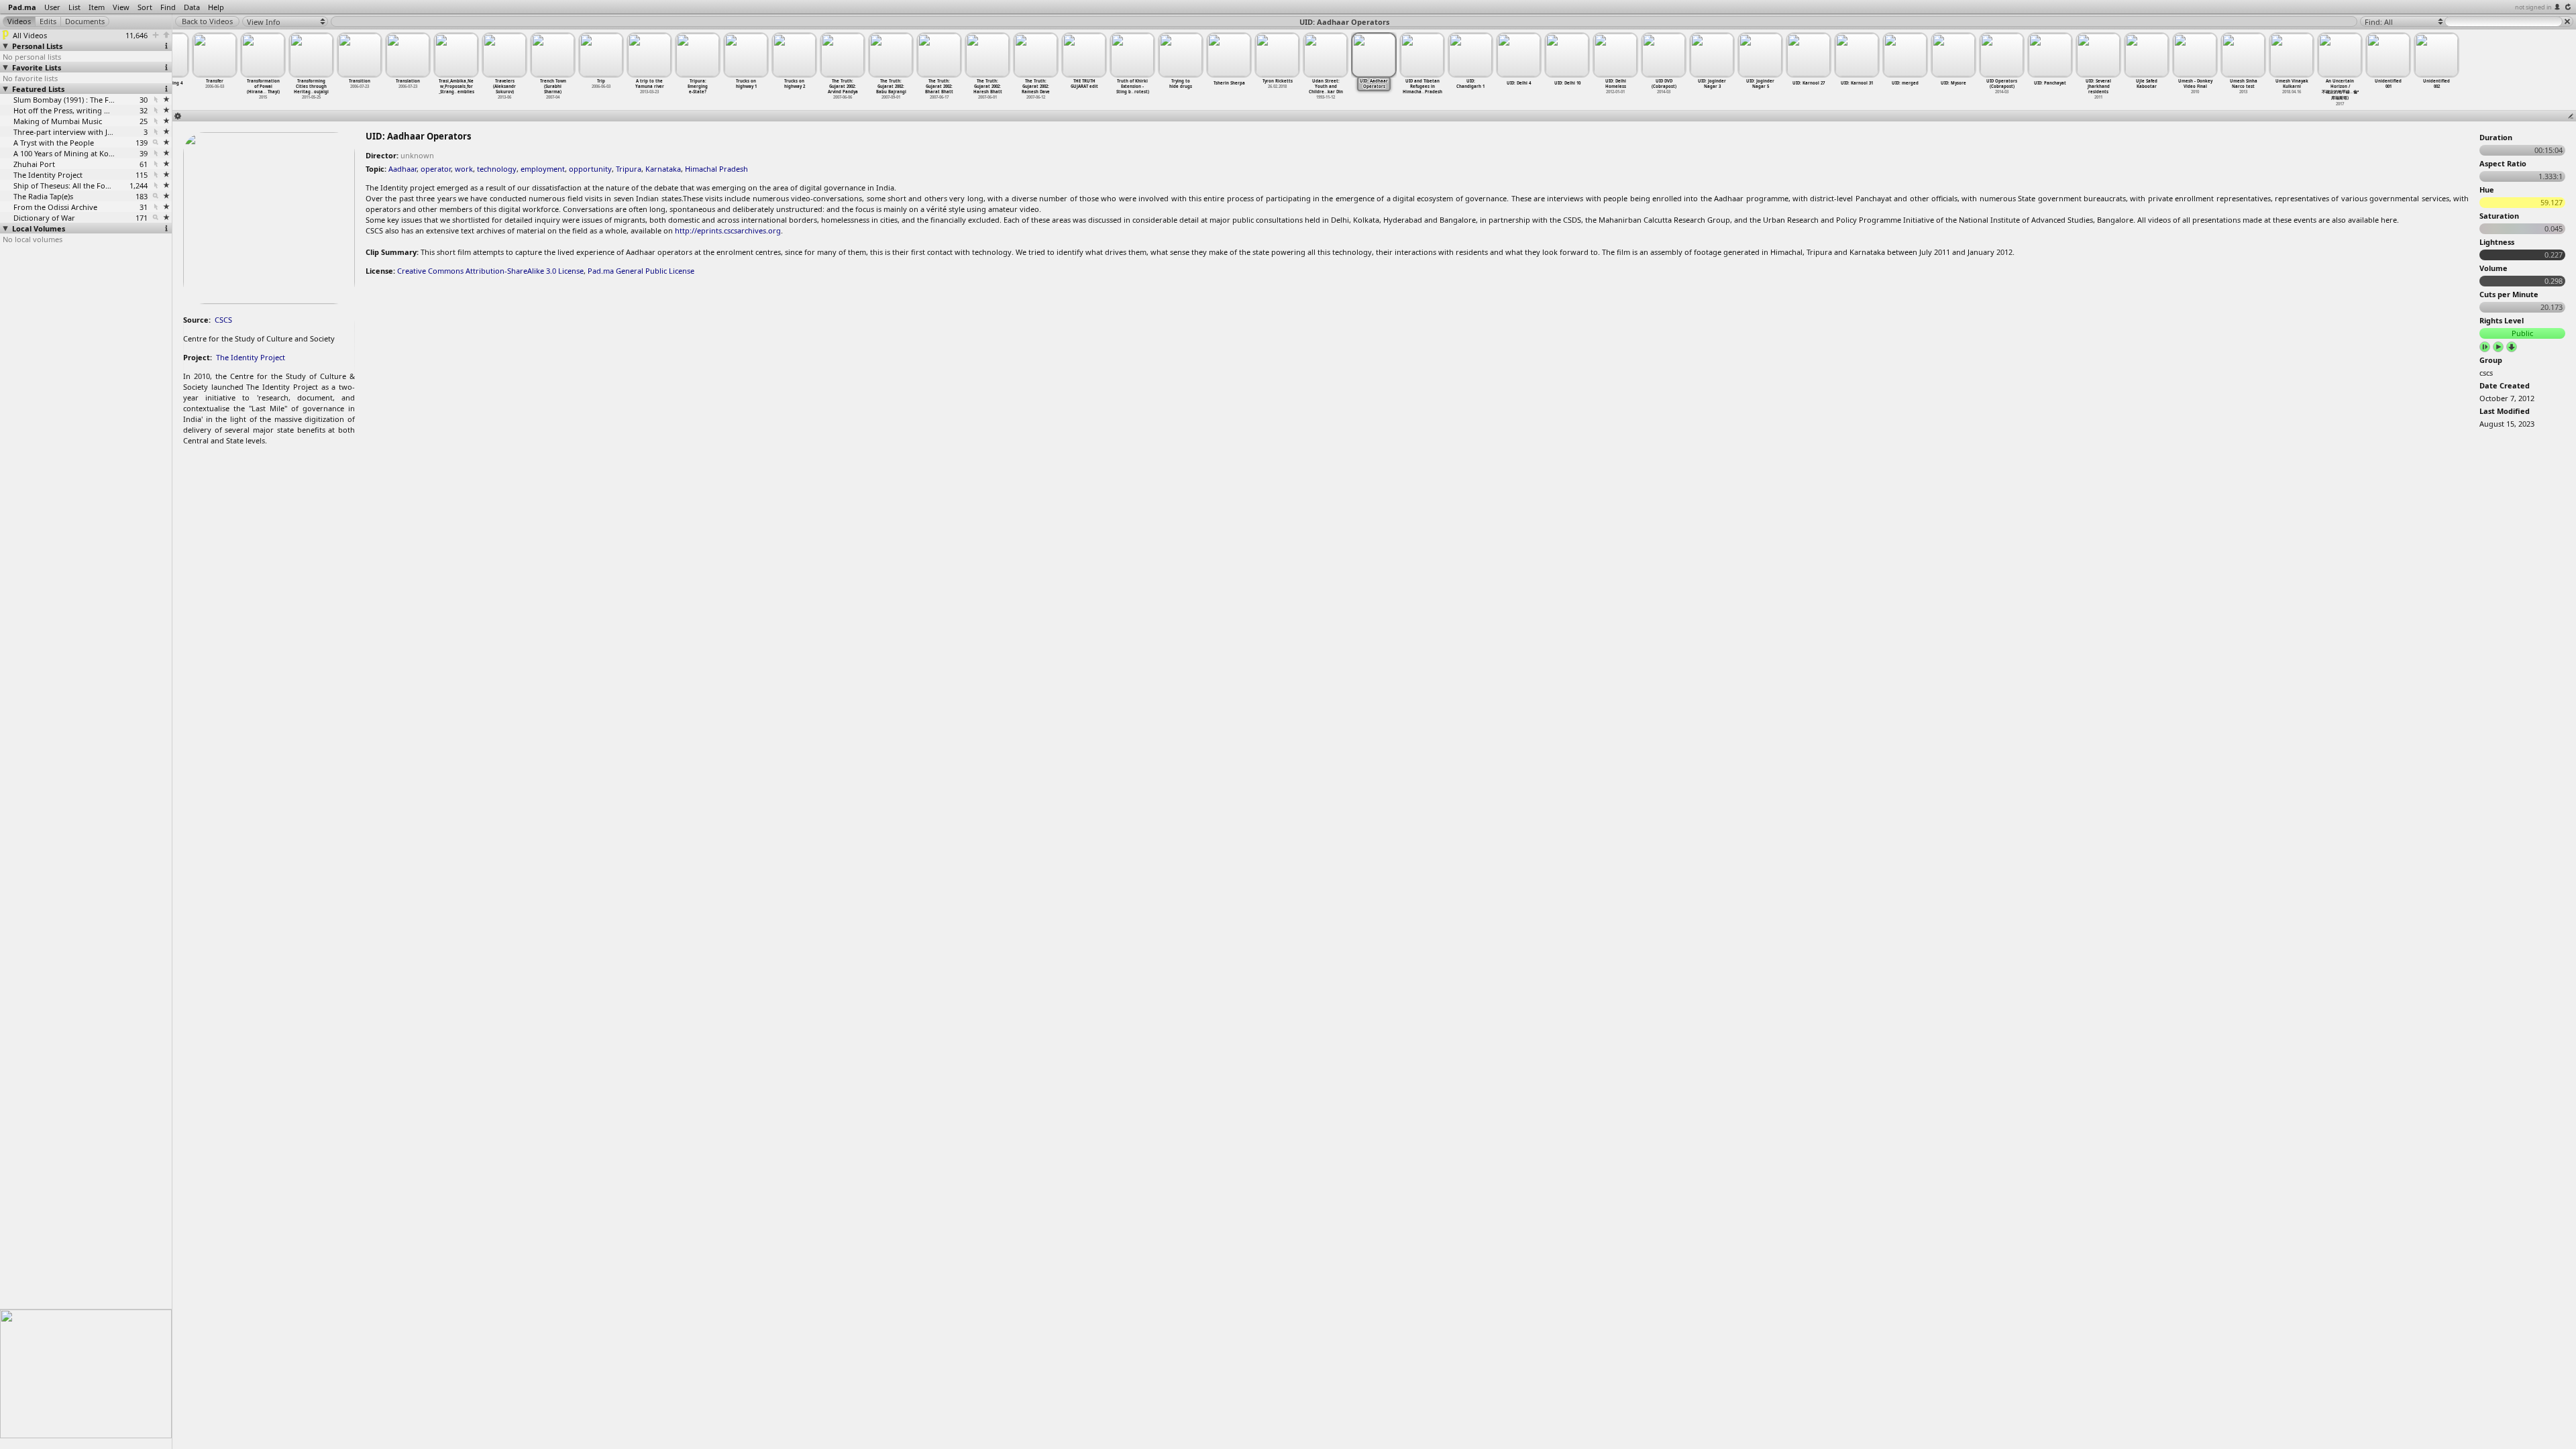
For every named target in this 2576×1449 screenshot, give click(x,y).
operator (436, 169)
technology (497, 169)
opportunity (590, 169)
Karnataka (663, 169)
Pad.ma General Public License (641, 271)
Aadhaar (402, 169)
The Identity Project (251, 357)
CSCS (223, 320)
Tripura (629, 169)
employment (543, 169)
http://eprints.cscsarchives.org (728, 230)
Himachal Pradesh (716, 169)
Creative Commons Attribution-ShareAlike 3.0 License (490, 271)
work (464, 169)
